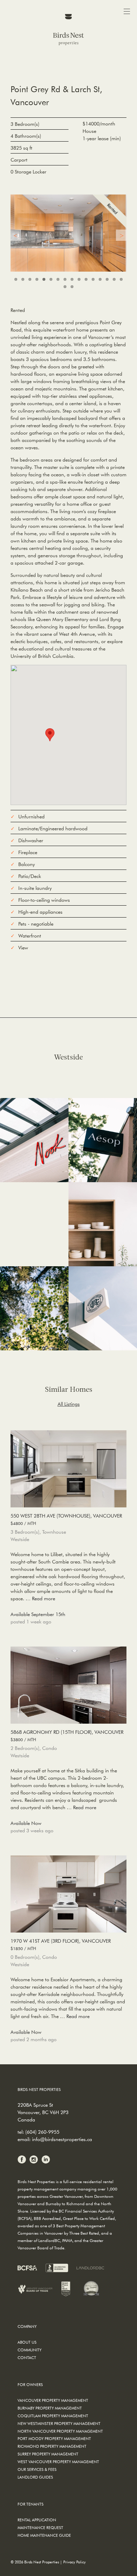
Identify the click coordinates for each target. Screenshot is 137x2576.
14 (107, 279)
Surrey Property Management (48, 2454)
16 (121, 279)
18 (72, 287)
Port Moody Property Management (54, 2438)
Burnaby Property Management (50, 2408)
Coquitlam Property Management (53, 2416)
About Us (27, 2342)
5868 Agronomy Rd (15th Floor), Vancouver (67, 1736)
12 (93, 279)
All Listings (69, 1404)
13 (100, 279)
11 (86, 279)
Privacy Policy (74, 2562)
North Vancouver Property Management (60, 2431)
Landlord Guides (35, 2477)
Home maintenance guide (44, 2535)
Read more (44, 1599)
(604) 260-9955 (42, 2132)
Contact (27, 2357)
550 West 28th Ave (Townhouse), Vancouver (66, 1519)
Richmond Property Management (52, 2446)
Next (121, 235)
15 (114, 279)
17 (65, 287)
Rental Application (37, 2520)
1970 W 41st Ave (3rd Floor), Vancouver (61, 1944)
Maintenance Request (40, 2527)
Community (30, 2350)
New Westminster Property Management (59, 2423)
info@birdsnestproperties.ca (62, 2139)
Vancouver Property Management (53, 2400)
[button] (50, 735)
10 (79, 279)
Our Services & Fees (37, 2469)
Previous (16, 235)
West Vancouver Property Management (58, 2462)
